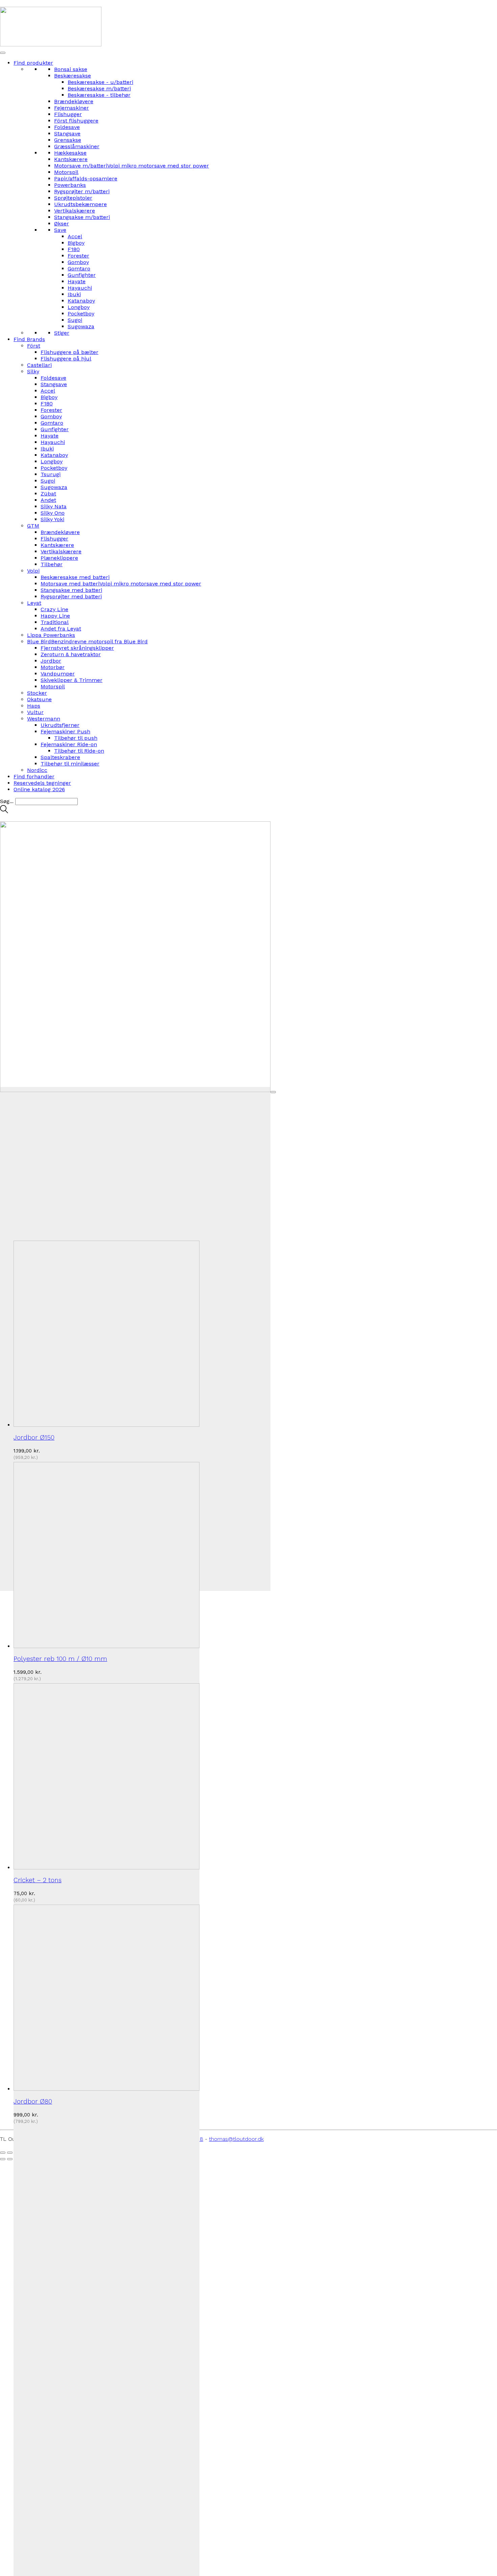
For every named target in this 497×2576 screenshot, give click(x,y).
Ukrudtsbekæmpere (80, 204)
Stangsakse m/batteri (82, 217)
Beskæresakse (73, 76)
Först (34, 346)
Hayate (77, 281)
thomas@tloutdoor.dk (236, 2139)
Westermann (44, 719)
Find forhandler (34, 776)
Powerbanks (70, 185)
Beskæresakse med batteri (75, 577)
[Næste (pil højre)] (10, 2159)
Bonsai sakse (71, 69)
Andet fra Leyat (61, 629)
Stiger (62, 333)
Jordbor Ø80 (33, 2101)
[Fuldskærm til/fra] (10, 2153)
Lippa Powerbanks (51, 635)
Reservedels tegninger (42, 783)
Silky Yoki (52, 519)
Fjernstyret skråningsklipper (77, 648)
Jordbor (51, 661)
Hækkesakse (70, 153)
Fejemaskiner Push (65, 731)
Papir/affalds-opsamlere (86, 179)
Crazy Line (54, 609)
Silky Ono (53, 513)
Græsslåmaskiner (77, 146)
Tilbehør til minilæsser (70, 764)
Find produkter (33, 63)
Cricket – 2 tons (38, 1880)
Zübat (48, 494)
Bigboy (76, 243)
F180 (74, 249)
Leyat (34, 603)
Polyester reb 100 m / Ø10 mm (60, 1659)
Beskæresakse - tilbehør (99, 95)
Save (60, 230)
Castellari (39, 365)
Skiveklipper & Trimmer (72, 680)
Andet (48, 500)
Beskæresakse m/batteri (99, 88)
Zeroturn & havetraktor (71, 654)
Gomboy (78, 262)
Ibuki (74, 294)
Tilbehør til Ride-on (79, 751)
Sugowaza (81, 326)
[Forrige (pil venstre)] (3, 2159)
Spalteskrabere (60, 757)
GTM (33, 526)
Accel (75, 236)
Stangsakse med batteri (71, 590)
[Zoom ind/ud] (3, 2153)
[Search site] (4, 811)
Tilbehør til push (76, 738)
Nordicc (37, 770)
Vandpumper (58, 674)
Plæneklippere (59, 558)
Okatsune (39, 699)
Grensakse (68, 140)
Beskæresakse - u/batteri (100, 82)
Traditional (55, 622)
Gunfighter (82, 275)
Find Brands (29, 339)
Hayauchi (80, 288)
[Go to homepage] (51, 45)
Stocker (37, 693)
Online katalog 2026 (39, 789)
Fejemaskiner (72, 108)
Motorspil (66, 172)
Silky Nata (54, 506)
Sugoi (75, 320)
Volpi (33, 571)
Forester (78, 256)
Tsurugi (51, 474)
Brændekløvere (74, 101)
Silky (33, 371)
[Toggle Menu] (3, 53)
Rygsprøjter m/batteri (82, 191)
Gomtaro (79, 269)
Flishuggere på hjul (66, 359)
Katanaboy (81, 301)
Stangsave (67, 134)
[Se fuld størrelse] (273, 1092)
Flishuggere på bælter (69, 352)
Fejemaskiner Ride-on (69, 744)
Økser (62, 224)
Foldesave (67, 127)
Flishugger (68, 114)
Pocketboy (81, 314)
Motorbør (53, 667)
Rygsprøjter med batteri (71, 596)
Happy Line (55, 616)
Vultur (35, 712)
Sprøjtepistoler (73, 198)
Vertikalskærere (75, 211)
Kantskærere (71, 159)
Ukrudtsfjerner (60, 725)
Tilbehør (52, 564)
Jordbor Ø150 (34, 1437)
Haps (34, 706)
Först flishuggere (76, 121)
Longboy (79, 307)
